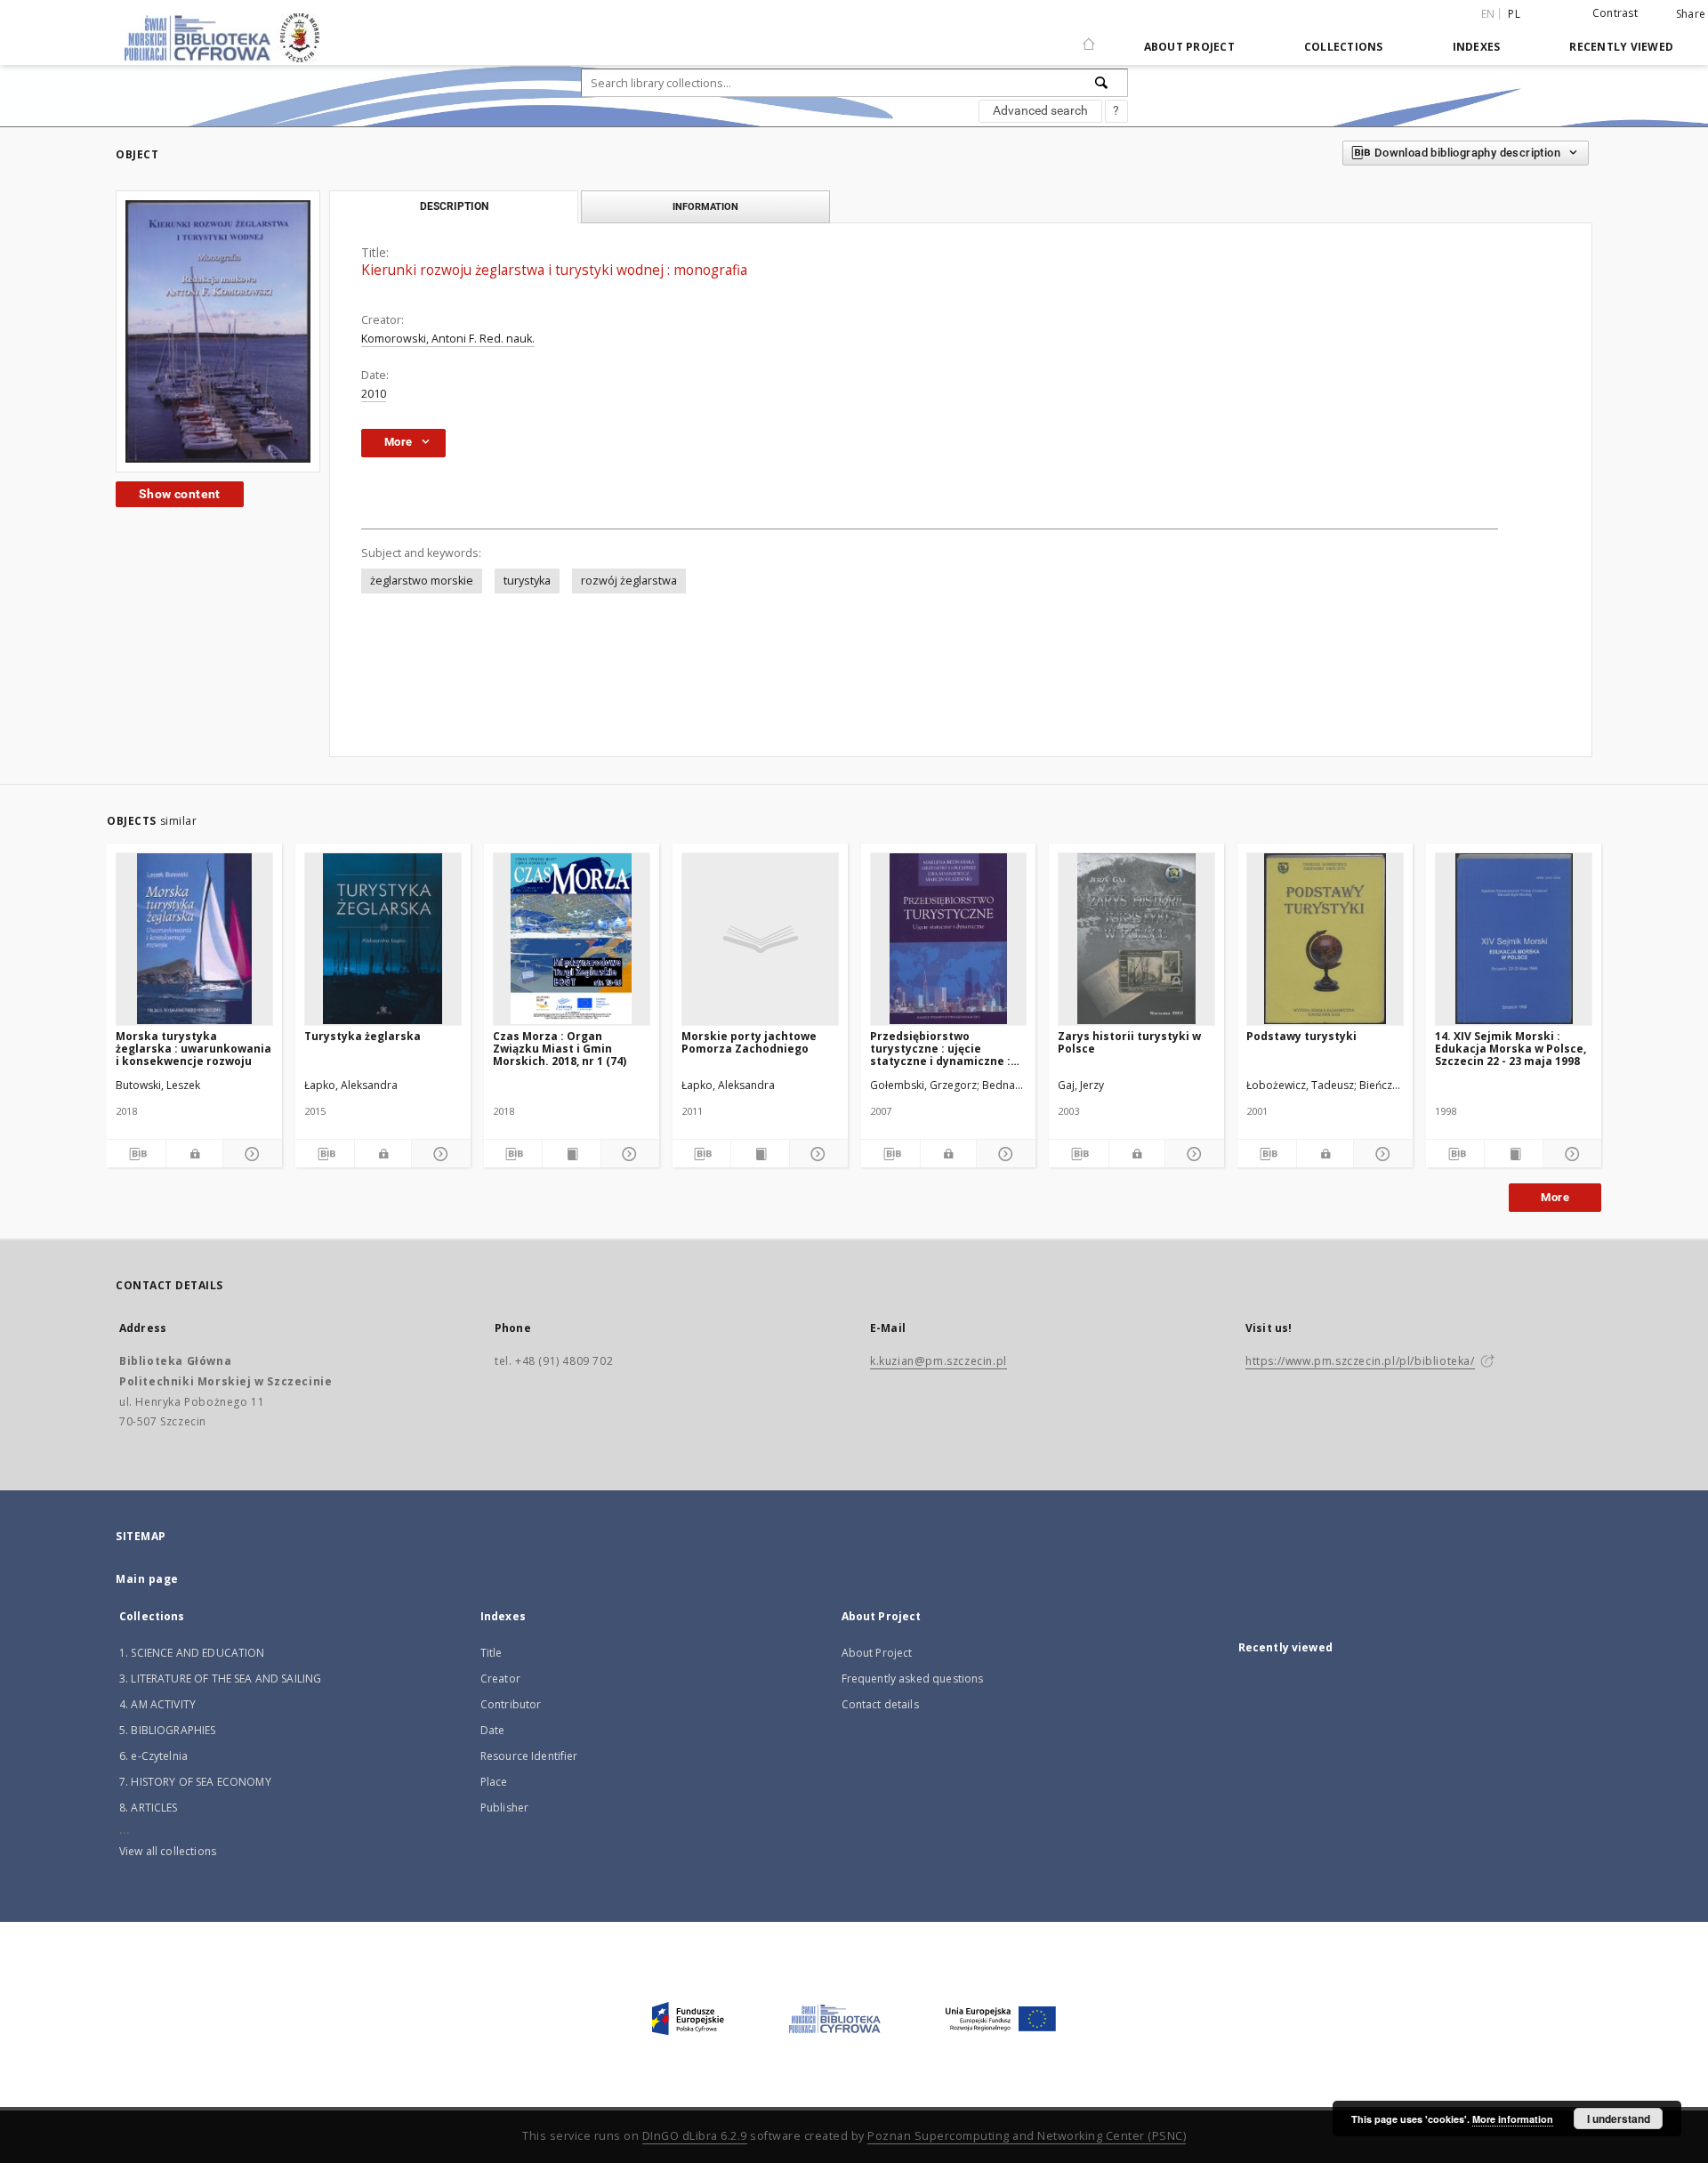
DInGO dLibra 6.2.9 (695, 2136)
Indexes (1477, 47)
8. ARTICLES (149, 1808)
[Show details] (250, 1154)
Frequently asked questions (913, 1679)
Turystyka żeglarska (363, 1036)
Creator (500, 1679)
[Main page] (1089, 36)
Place (494, 1782)
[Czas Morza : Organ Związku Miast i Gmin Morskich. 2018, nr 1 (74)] (572, 939)
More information (1513, 2119)
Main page (147, 1579)
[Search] (1102, 83)
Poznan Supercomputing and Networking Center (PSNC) (1027, 2136)
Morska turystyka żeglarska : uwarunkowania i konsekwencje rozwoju (193, 1049)
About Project (1189, 47)
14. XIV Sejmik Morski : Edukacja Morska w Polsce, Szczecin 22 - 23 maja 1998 (1511, 1049)
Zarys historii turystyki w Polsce (1129, 1042)
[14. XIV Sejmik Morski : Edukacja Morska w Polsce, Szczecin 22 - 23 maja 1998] (1514, 939)
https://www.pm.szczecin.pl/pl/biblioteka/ (1360, 1361)
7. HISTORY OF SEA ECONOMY (195, 1782)
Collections (1344, 47)
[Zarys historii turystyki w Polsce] (1136, 939)
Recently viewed (1621, 47)
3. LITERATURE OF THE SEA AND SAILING (220, 1679)
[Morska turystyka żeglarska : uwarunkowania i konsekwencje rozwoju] (194, 939)
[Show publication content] (572, 1154)
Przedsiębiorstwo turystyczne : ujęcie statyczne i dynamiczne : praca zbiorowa (940, 1049)
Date (493, 1730)
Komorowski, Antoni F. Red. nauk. (448, 339)
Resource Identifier (529, 1756)
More (1555, 1197)
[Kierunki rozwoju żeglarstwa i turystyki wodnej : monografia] (218, 331)
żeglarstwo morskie (422, 581)
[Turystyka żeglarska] (383, 939)
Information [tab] (705, 206)
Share (1691, 14)
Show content (180, 494)
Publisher (504, 1808)
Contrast (1615, 13)
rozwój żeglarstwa (629, 581)
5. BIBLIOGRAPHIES (168, 1730)
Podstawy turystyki (1301, 1036)
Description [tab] (454, 206)
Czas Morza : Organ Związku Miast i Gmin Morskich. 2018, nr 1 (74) (560, 1049)
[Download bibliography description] (136, 1154)
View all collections (168, 1851)
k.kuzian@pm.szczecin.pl (939, 1361)
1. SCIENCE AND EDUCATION (192, 1653)
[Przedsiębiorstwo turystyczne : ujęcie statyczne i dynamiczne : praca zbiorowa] (949, 939)
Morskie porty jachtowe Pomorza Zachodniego (749, 1042)
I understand (1619, 2119)
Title (491, 1653)
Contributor (511, 1704)
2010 (374, 394)
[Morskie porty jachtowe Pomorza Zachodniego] (760, 939)
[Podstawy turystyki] (1325, 939)
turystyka (527, 581)
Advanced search (1040, 110)
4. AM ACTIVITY (157, 1704)
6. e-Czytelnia (153, 1756)
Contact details (880, 1704)
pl (1514, 14)
